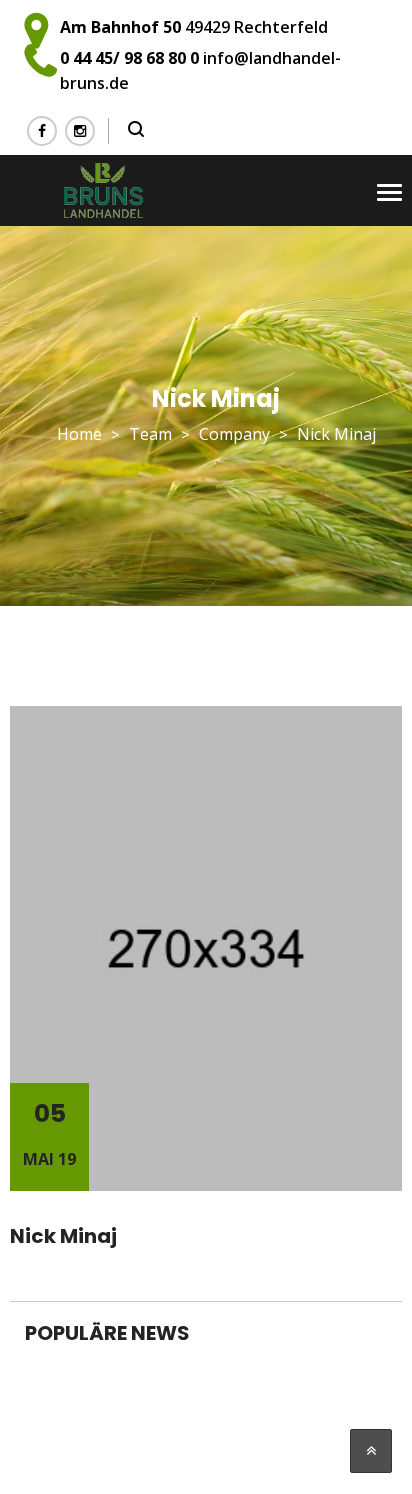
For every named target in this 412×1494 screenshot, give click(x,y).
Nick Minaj (63, 1236)
